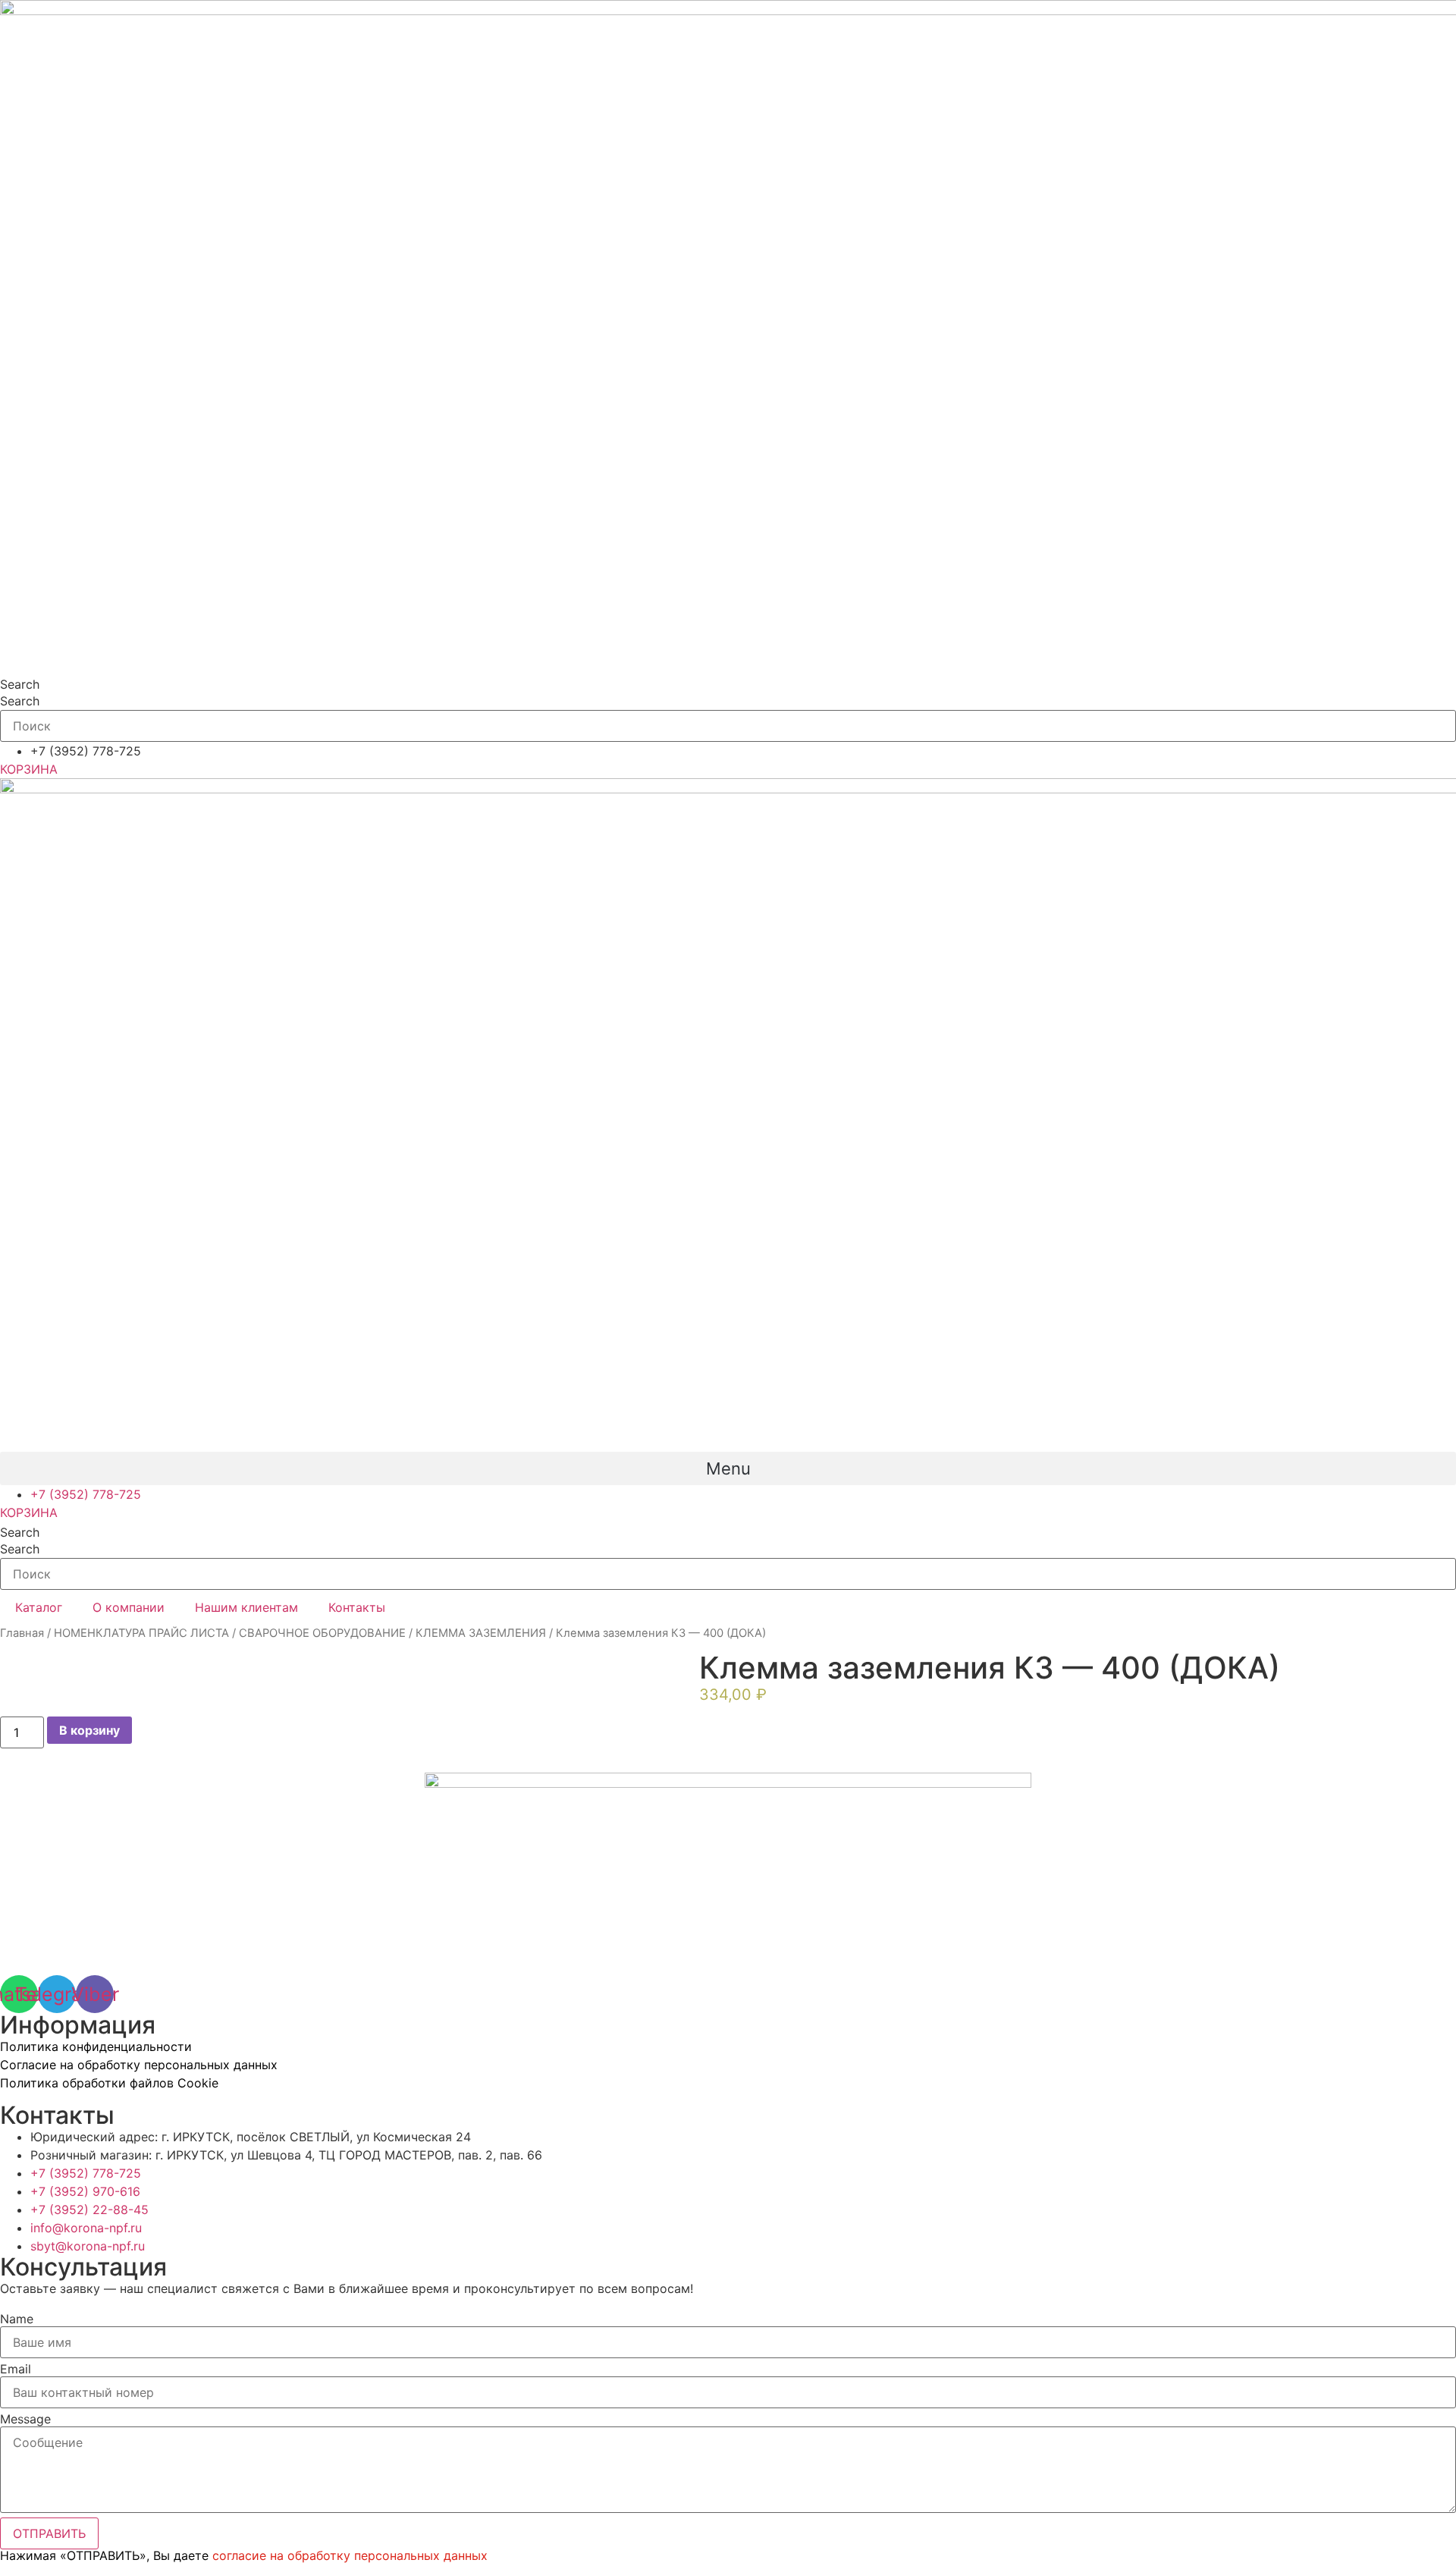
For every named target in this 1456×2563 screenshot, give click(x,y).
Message (25, 2419)
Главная (22, 1633)
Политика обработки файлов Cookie (109, 2083)
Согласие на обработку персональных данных (139, 2065)
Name (17, 2319)
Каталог (39, 1607)
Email (16, 2369)
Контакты (357, 1607)
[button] (728, 1468)
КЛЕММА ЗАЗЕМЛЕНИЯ (481, 1633)
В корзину (89, 1730)
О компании (129, 1607)
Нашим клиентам (246, 1607)
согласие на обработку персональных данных (350, 2555)
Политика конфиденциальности (96, 2046)
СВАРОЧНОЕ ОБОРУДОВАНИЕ (322, 1633)
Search (20, 684)
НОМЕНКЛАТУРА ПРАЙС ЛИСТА (141, 1633)
